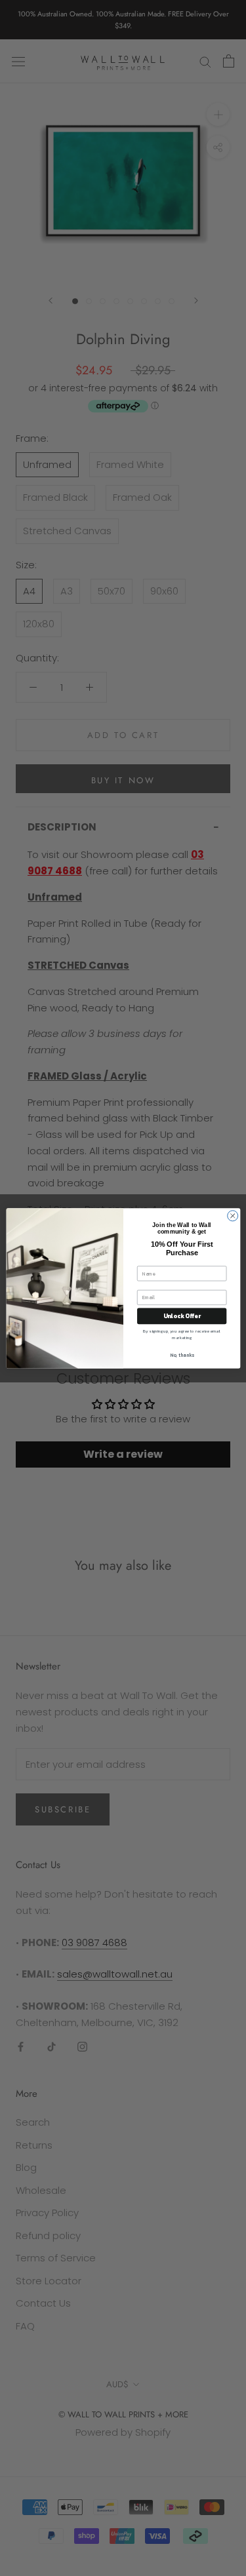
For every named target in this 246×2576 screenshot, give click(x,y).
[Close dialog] (232, 1215)
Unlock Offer (181, 1316)
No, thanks (181, 1355)
